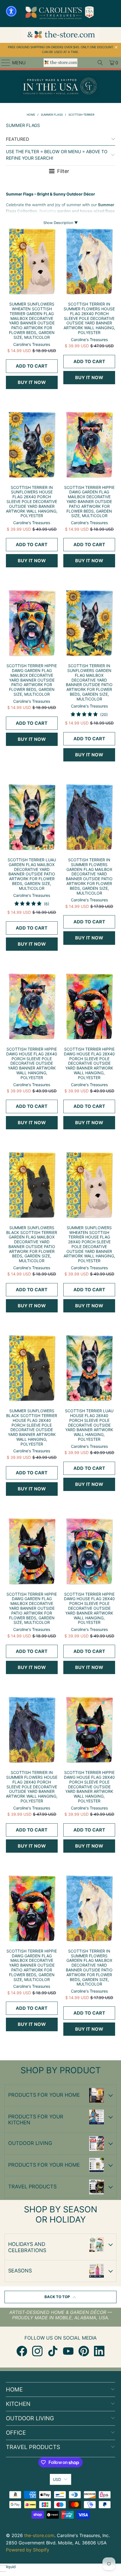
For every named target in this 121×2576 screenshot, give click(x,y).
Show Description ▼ (61, 223)
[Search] (100, 63)
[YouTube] (68, 2351)
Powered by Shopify (28, 2550)
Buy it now (32, 382)
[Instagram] (37, 2351)
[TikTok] (53, 2351)
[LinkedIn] (99, 2351)
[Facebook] (22, 2351)
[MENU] (3, 63)
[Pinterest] (84, 2351)
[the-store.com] (61, 63)
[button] (11, 11)
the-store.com (39, 2535)
